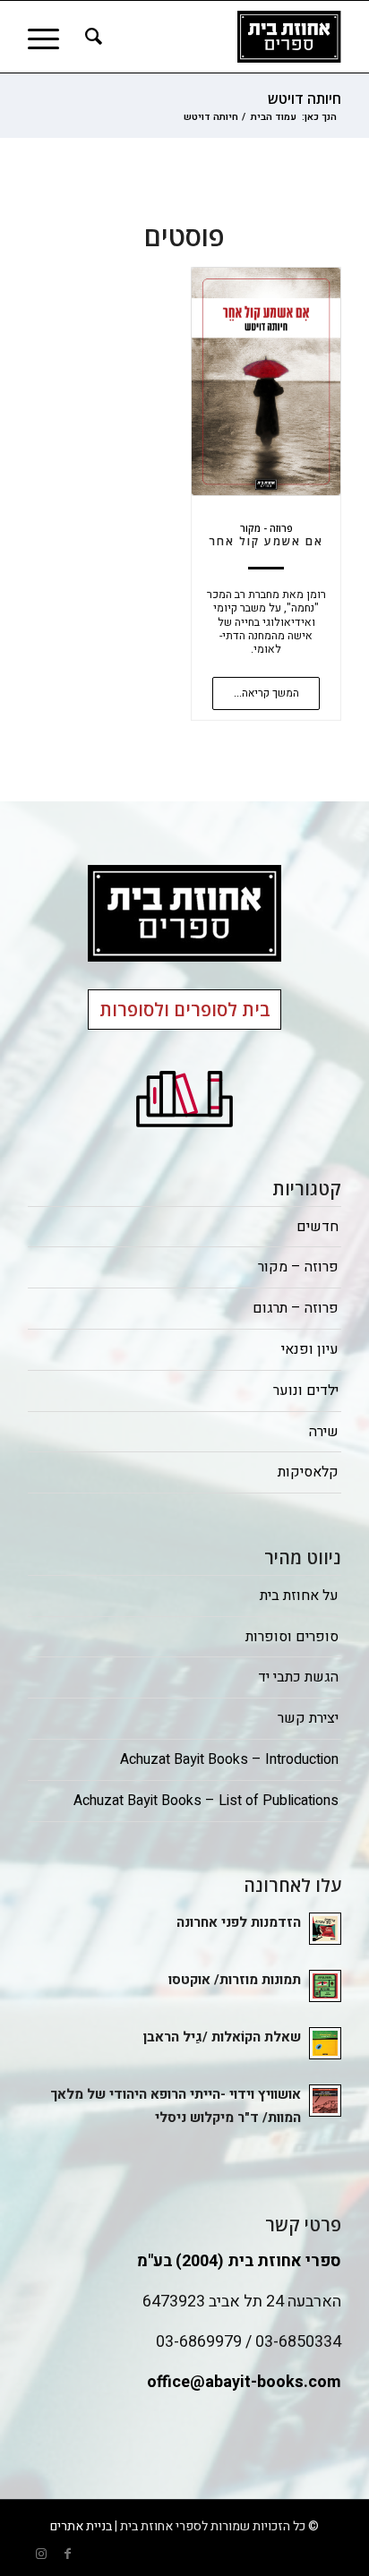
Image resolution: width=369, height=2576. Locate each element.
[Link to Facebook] (68, 2554)
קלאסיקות (308, 1472)
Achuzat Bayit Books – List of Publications (206, 1801)
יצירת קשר (308, 1718)
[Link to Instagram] (41, 2554)
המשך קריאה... (266, 693)
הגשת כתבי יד (298, 1677)
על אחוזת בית (299, 1596)
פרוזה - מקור (266, 528)
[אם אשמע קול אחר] (266, 381)
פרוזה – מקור (298, 1267)
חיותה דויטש (305, 98)
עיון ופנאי (310, 1349)
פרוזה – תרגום (296, 1308)
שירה (324, 1432)
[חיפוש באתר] (91, 37)
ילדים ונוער (306, 1391)
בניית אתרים (81, 2526)
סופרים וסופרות (292, 1637)
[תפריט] (49, 37)
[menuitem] (91, 37)
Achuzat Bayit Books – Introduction (229, 1759)
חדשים (318, 1227)
